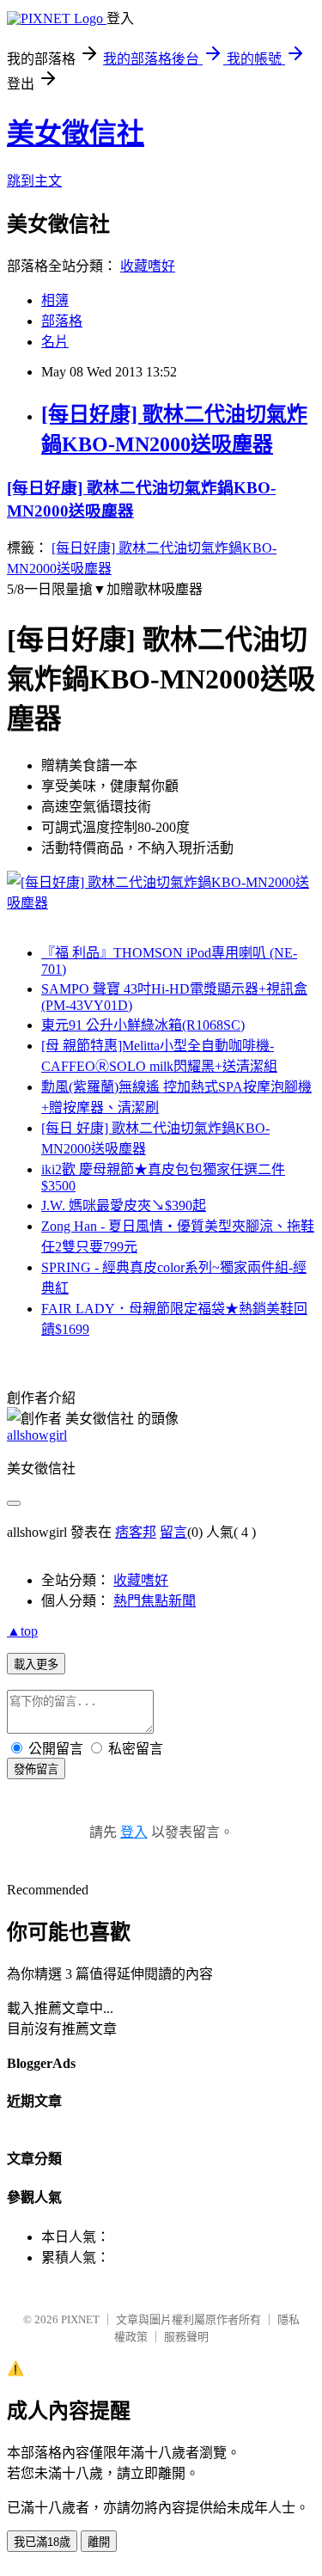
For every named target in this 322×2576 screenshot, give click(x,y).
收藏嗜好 (148, 266)
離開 (99, 2542)
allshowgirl (37, 1435)
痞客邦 (136, 1532)
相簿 (55, 300)
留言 (173, 1532)
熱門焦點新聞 (155, 1601)
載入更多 (36, 1664)
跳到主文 (34, 181)
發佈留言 (36, 1769)
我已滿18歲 (42, 2542)
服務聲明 (186, 2337)
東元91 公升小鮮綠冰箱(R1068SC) (143, 1025)
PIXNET (80, 2319)
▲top (22, 1631)
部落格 (62, 321)
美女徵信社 (76, 133)
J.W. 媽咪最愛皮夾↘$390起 (124, 1205)
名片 (55, 342)
